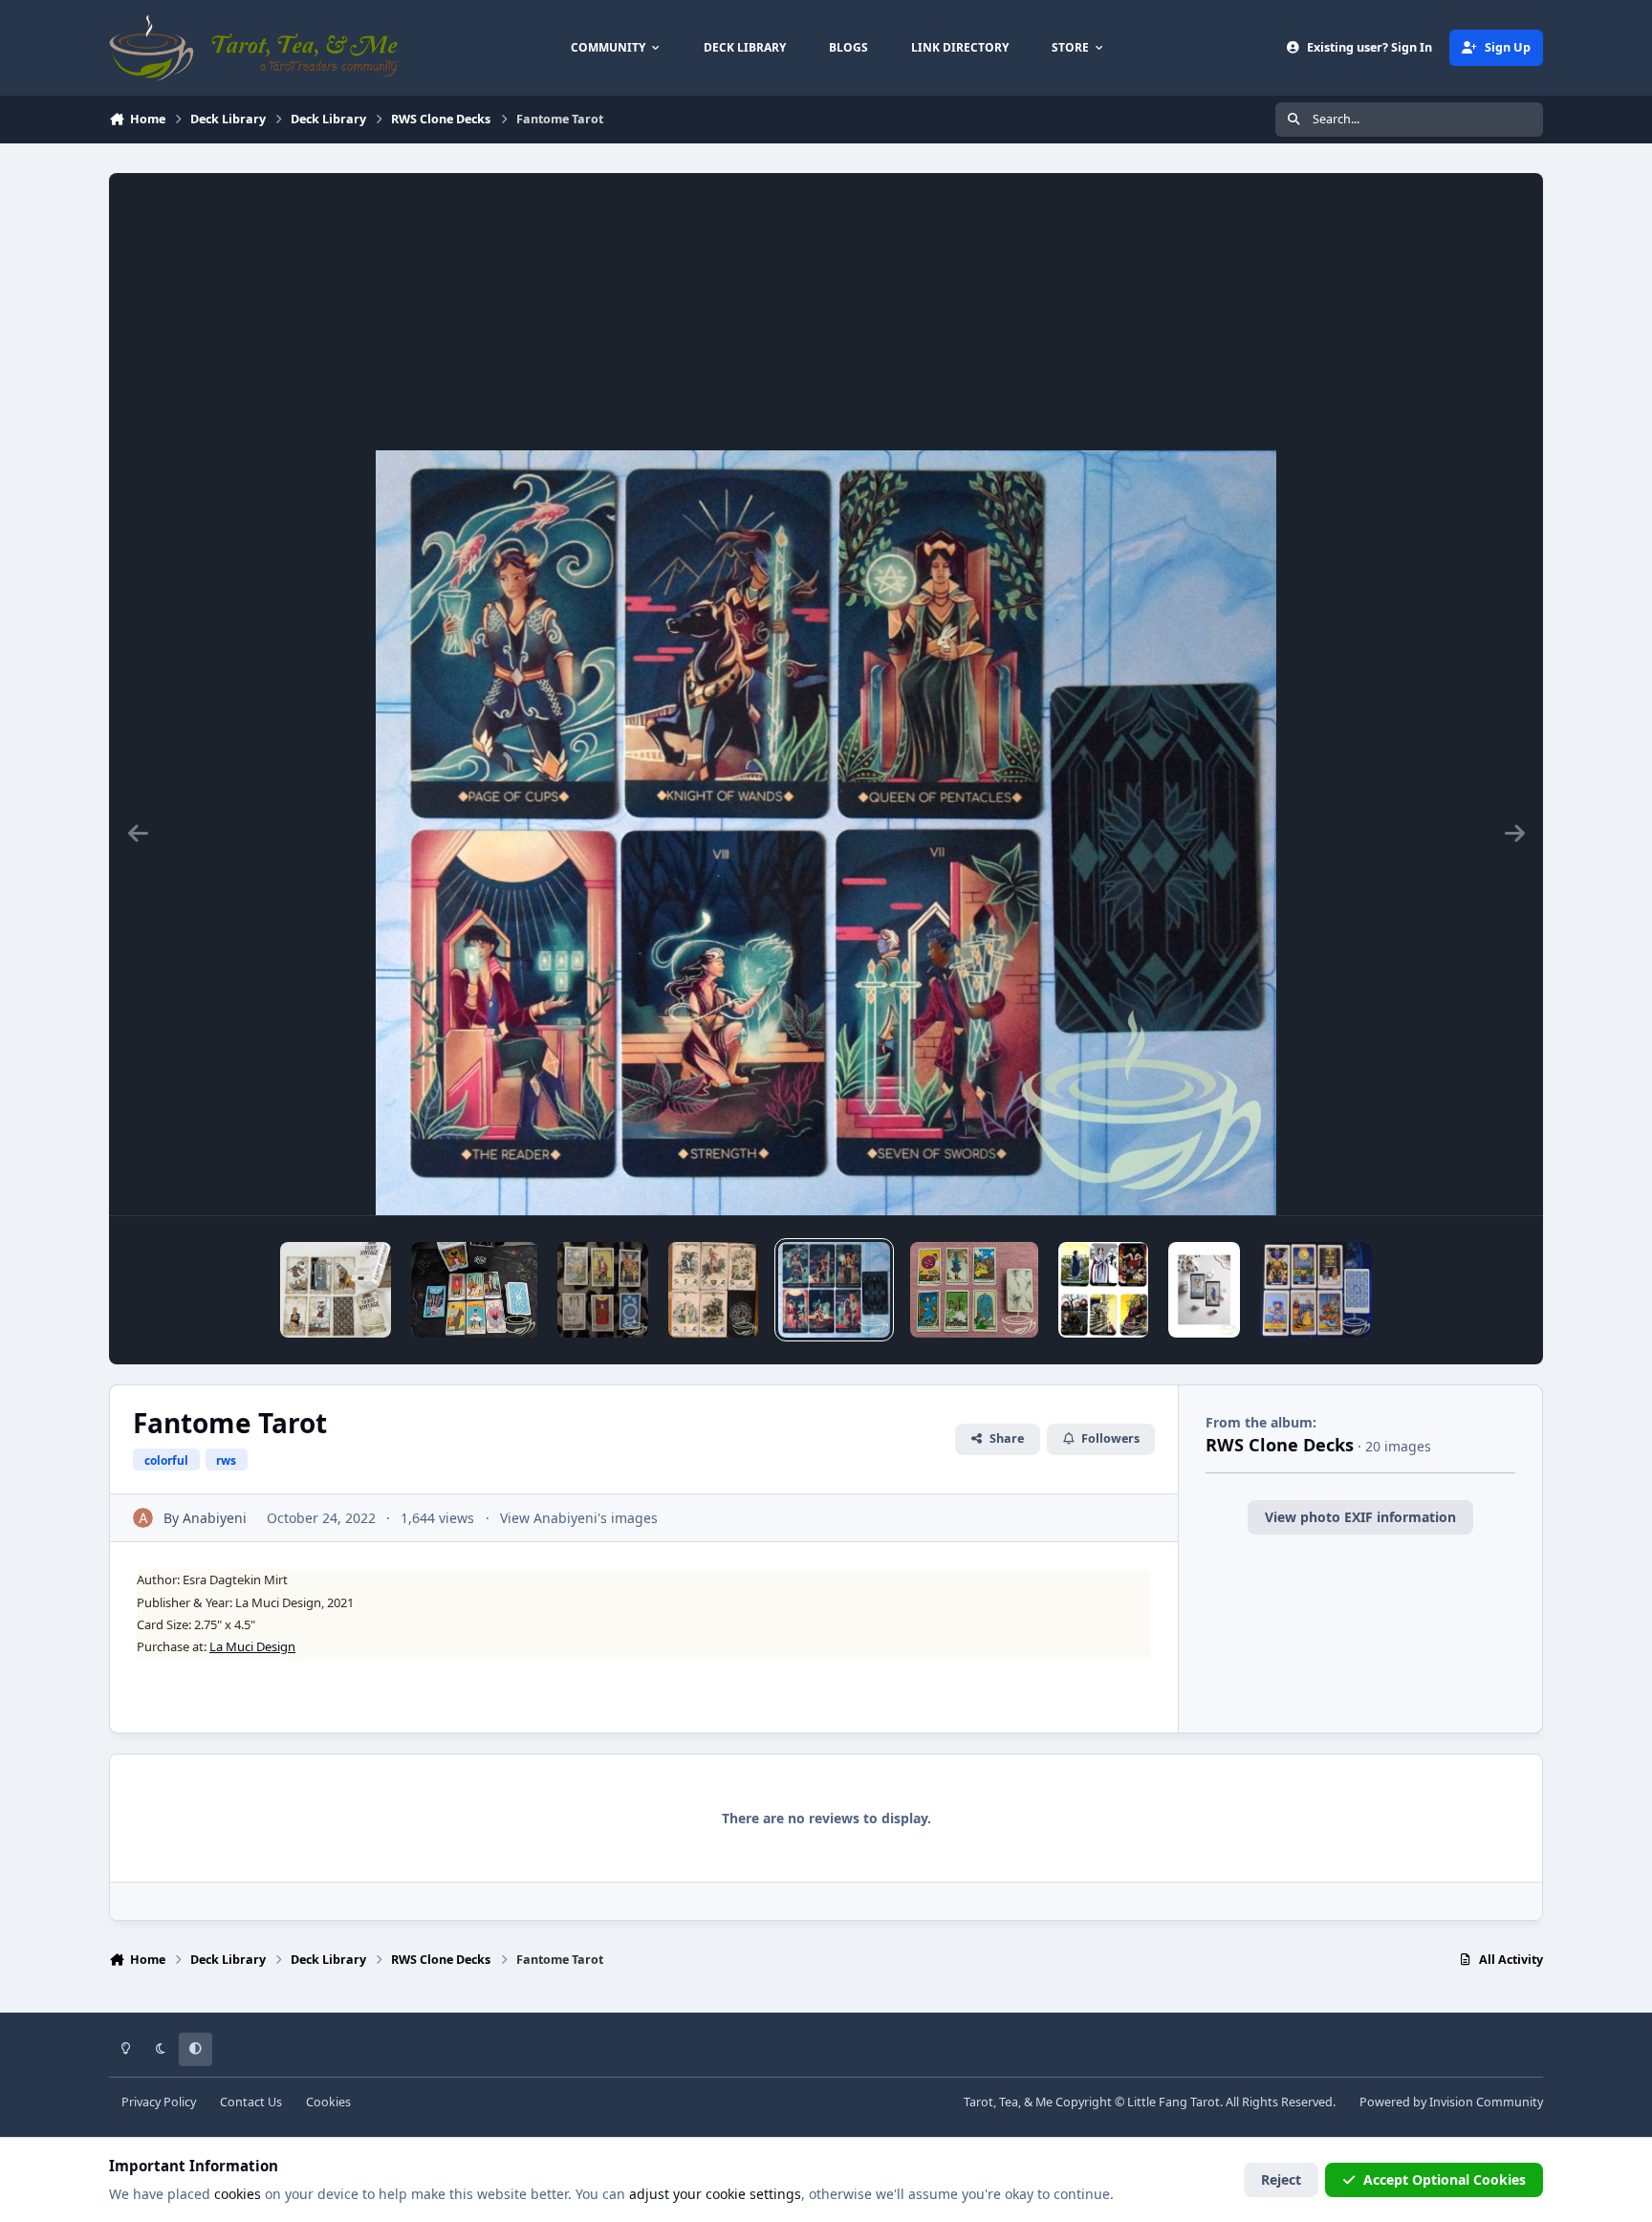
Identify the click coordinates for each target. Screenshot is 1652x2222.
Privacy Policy (159, 2102)
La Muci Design (252, 1646)
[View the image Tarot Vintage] (336, 1290)
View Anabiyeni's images (579, 1518)
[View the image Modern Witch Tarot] (475, 1290)
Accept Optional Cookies (1445, 2179)
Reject (1281, 2179)
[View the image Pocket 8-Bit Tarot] (1316, 1290)
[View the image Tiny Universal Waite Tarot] (603, 1290)
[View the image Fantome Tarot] (835, 1290)
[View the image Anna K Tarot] (1103, 1290)
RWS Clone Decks (1280, 1445)
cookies (238, 2194)
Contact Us (251, 2102)
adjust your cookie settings (715, 2194)
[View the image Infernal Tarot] (713, 1290)
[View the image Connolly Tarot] (974, 1290)
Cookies (328, 2102)
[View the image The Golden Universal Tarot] (1204, 1290)
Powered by (1451, 2102)
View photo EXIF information (1360, 1517)
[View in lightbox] (826, 833)
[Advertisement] (826, 307)
